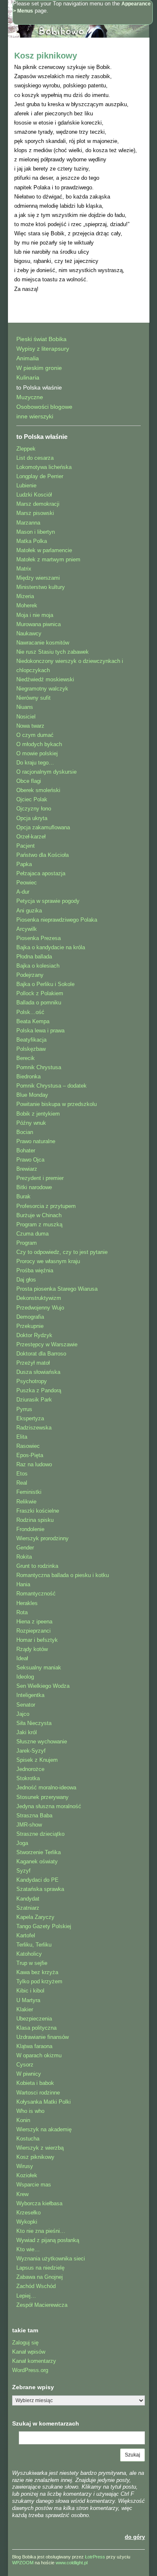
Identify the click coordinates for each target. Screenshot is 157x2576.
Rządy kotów (32, 1649)
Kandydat (28, 1899)
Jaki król (27, 1732)
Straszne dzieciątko (40, 1834)
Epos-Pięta (30, 1455)
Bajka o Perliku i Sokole (45, 984)
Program (27, 1243)
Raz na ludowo (34, 1464)
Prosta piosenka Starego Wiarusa (57, 1289)
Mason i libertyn (36, 532)
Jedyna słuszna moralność (49, 1806)
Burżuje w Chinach (39, 1215)
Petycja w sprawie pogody (48, 901)
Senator (26, 1705)
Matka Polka (32, 541)
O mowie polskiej (37, 753)
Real (22, 1483)
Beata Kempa (33, 1021)
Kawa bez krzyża (37, 1972)
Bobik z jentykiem (38, 1114)
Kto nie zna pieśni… (41, 2231)
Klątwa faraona (34, 2046)
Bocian (25, 1132)
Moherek (27, 605)
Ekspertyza (30, 1418)
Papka (24, 864)
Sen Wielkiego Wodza (43, 1686)
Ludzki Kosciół (34, 495)
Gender (25, 1548)
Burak (23, 1196)
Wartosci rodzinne (38, 2093)
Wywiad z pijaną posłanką (48, 2240)
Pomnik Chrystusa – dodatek (51, 1086)
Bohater (26, 1150)
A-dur (23, 892)
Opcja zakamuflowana (43, 827)
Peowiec (27, 883)
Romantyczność (36, 1594)
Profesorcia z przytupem (46, 1206)
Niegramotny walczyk (42, 689)
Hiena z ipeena (34, 1622)
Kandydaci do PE (37, 1880)
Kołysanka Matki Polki (44, 2102)
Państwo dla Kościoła (42, 855)
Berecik (26, 1058)
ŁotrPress (95, 2557)
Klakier (25, 2009)
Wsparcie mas (34, 2185)
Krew (22, 2194)
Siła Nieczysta (34, 1723)
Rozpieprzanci (33, 1631)
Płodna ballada (34, 957)
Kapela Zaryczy (35, 1917)
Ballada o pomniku (39, 1003)
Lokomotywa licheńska (44, 467)
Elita (22, 1437)
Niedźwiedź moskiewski (45, 679)
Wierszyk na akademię (44, 2129)
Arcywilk (27, 929)
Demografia (30, 1317)
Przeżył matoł (33, 1363)
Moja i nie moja (35, 615)
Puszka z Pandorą (39, 1390)
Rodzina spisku (35, 1520)
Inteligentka (30, 1695)
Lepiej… (26, 2296)
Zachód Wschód (36, 2286)
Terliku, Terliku (34, 1945)
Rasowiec (28, 1446)
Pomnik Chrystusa (39, 1067)
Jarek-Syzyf (31, 1751)
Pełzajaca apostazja (41, 873)
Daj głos (26, 1280)
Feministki (29, 1492)
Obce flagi (29, 781)
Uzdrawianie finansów (42, 2037)
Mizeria (25, 596)
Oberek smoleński (38, 790)
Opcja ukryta (32, 818)
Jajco (23, 1714)
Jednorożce (30, 1769)
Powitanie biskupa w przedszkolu (57, 1104)
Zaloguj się (25, 2343)
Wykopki (27, 2222)
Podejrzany (30, 975)
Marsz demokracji (38, 504)
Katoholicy (29, 1954)
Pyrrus (24, 1409)
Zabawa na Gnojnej (40, 2277)
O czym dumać (35, 735)
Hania (23, 1584)
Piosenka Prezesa (39, 938)
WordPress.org (30, 2370)
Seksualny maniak (39, 1668)
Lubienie (26, 485)
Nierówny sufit (33, 698)
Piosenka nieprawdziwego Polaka (57, 920)
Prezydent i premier (40, 1178)
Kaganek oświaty (37, 1861)
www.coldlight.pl (72, 2563)
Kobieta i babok (35, 2083)
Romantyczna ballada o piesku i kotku (63, 1575)
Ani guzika (29, 911)
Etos (22, 1474)
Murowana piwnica (39, 624)
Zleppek (26, 449)
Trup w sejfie (32, 1963)
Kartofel (26, 1935)
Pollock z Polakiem (40, 993)
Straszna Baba (34, 1815)
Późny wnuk (31, 1123)
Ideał (22, 1658)
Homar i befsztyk (37, 1640)
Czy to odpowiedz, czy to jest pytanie (62, 1252)
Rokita (24, 1557)
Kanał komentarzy (34, 2361)
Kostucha (28, 2139)
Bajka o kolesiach (38, 966)
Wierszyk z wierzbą (40, 2148)
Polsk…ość (30, 1012)
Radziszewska (34, 1428)
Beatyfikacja (31, 1040)
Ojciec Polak (32, 799)
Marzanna (28, 523)
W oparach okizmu (39, 2055)
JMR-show (29, 1825)
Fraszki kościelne (38, 1511)
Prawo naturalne (36, 1141)
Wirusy (25, 2166)
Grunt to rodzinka (37, 1566)
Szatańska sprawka (40, 1889)
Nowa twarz (30, 726)
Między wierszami (38, 578)
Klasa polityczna (36, 2028)
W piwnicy (29, 2074)
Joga (22, 1843)
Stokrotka (28, 1778)
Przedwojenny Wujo (40, 1308)
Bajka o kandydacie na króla (51, 947)
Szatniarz (28, 1908)
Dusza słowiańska (38, 1372)
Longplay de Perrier (40, 476)
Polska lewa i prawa (40, 1031)
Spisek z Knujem (37, 1760)
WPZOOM (23, 2563)
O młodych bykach (39, 744)
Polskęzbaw (31, 1049)
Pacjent (26, 846)
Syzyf (23, 1871)
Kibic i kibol (30, 1991)
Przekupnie (30, 1326)
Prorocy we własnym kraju (48, 1261)
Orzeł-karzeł (31, 837)
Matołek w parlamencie (44, 550)
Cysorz (25, 2065)
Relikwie (26, 1502)
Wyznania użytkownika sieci (51, 2259)
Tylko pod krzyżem (39, 1981)
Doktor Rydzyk (34, 1335)
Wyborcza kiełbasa (39, 2203)
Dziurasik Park (34, 1400)
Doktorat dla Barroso (41, 1354)
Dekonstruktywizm (39, 1298)
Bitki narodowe (34, 1187)
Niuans (25, 707)
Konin (23, 2120)
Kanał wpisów (29, 2352)
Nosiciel (26, 717)
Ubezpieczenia (34, 2019)
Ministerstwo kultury (41, 587)
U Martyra (28, 2000)
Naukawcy (29, 633)
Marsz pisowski (35, 513)
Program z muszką (39, 1224)
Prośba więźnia (35, 1270)
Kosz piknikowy (46, 56)
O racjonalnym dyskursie (46, 772)
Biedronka (28, 1077)
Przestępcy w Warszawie (47, 1344)
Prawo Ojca (30, 1160)
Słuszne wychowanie (42, 1742)
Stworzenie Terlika (39, 1852)
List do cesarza (35, 458)
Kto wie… (28, 2249)
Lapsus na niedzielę (40, 2268)
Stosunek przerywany (42, 1797)
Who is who (30, 2111)
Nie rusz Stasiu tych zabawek (53, 652)
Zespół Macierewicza (42, 2305)
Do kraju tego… (35, 763)
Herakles (27, 1603)
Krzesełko (28, 2213)
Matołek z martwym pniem (48, 559)
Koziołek (27, 2175)
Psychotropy (32, 1381)
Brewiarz (27, 1169)
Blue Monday (32, 1095)
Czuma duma (32, 1234)
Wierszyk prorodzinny (42, 1538)
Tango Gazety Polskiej (44, 1926)
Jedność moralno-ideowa (46, 1787)
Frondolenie (30, 1529)
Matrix (24, 569)
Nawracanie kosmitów (43, 643)
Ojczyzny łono (34, 809)
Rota (22, 1612)
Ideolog (25, 1677)
